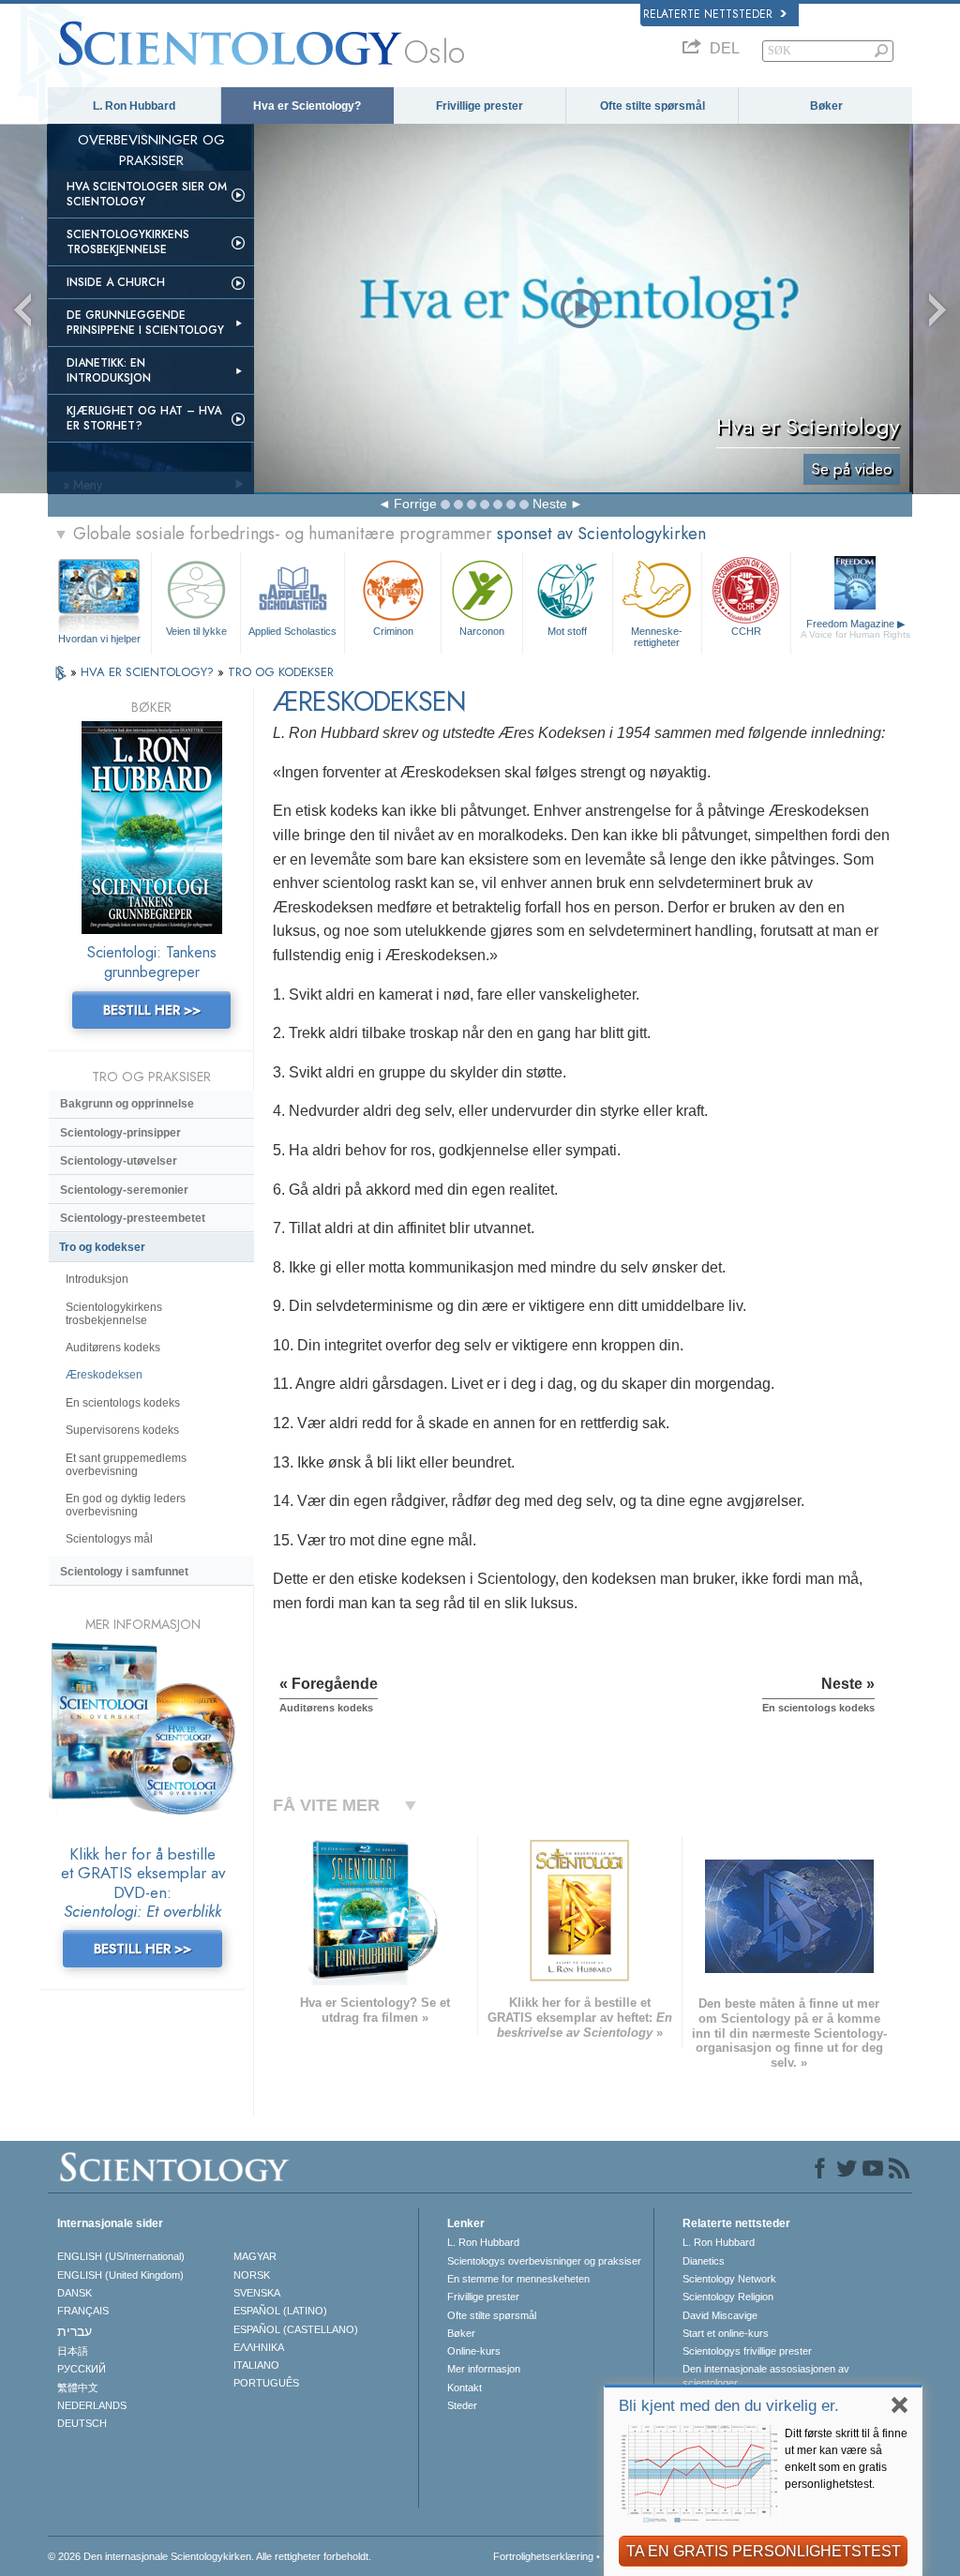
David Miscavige (720, 2315)
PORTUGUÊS (266, 2383)
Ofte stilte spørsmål (652, 106)
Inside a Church (116, 282)
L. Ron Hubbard (134, 106)
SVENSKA (257, 2293)
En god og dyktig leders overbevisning (126, 1505)
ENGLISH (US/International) (121, 2256)
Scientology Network (729, 2279)
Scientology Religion (728, 2297)
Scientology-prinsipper (120, 1133)
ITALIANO (256, 2365)
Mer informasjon (484, 2369)
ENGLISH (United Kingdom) (120, 2275)
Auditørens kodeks (113, 1348)
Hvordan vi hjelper (99, 639)
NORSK (252, 2275)
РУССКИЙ (82, 2369)
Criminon (393, 631)
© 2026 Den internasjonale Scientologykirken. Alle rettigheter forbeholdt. (210, 2556)
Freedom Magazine (855, 629)
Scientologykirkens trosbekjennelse (128, 242)
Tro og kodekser (102, 1247)
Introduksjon (97, 1279)
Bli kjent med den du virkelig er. (729, 2406)
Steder (462, 2405)
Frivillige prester (480, 106)
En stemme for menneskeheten (518, 2279)
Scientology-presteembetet (133, 1218)
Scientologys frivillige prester (747, 2351)
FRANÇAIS (83, 2311)
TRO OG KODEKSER (281, 672)
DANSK (75, 2293)
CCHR (746, 631)
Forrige (415, 504)
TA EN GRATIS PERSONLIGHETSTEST (764, 2551)
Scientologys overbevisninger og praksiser (544, 2261)
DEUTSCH (82, 2423)
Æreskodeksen (104, 1375)
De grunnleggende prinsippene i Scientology (145, 323)
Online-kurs (474, 2351)
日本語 (73, 2351)
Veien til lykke (196, 631)
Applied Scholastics (292, 631)
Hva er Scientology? (307, 106)
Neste (550, 504)
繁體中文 (78, 2388)
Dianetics (704, 2261)
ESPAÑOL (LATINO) (280, 2311)
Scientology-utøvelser (119, 1161)
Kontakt (465, 2388)
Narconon (482, 631)
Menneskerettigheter (657, 636)
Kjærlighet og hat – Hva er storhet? (144, 418)
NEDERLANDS (92, 2405)
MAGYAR (255, 2256)
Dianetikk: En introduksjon (109, 370)
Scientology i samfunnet (124, 1572)
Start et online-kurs (726, 2333)
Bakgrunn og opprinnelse (127, 1104)
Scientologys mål (109, 1539)
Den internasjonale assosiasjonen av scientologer (766, 2375)
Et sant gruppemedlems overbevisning (126, 1465)
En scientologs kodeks (123, 1403)
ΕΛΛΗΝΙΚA (259, 2347)
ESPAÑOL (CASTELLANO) (296, 2329)
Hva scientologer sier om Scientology (147, 194)
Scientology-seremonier (124, 1190)
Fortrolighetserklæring (543, 2556)
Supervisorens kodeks (122, 1430)
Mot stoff (567, 631)
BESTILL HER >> (152, 1010)
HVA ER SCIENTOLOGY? (149, 672)
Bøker (826, 106)
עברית (75, 2331)
